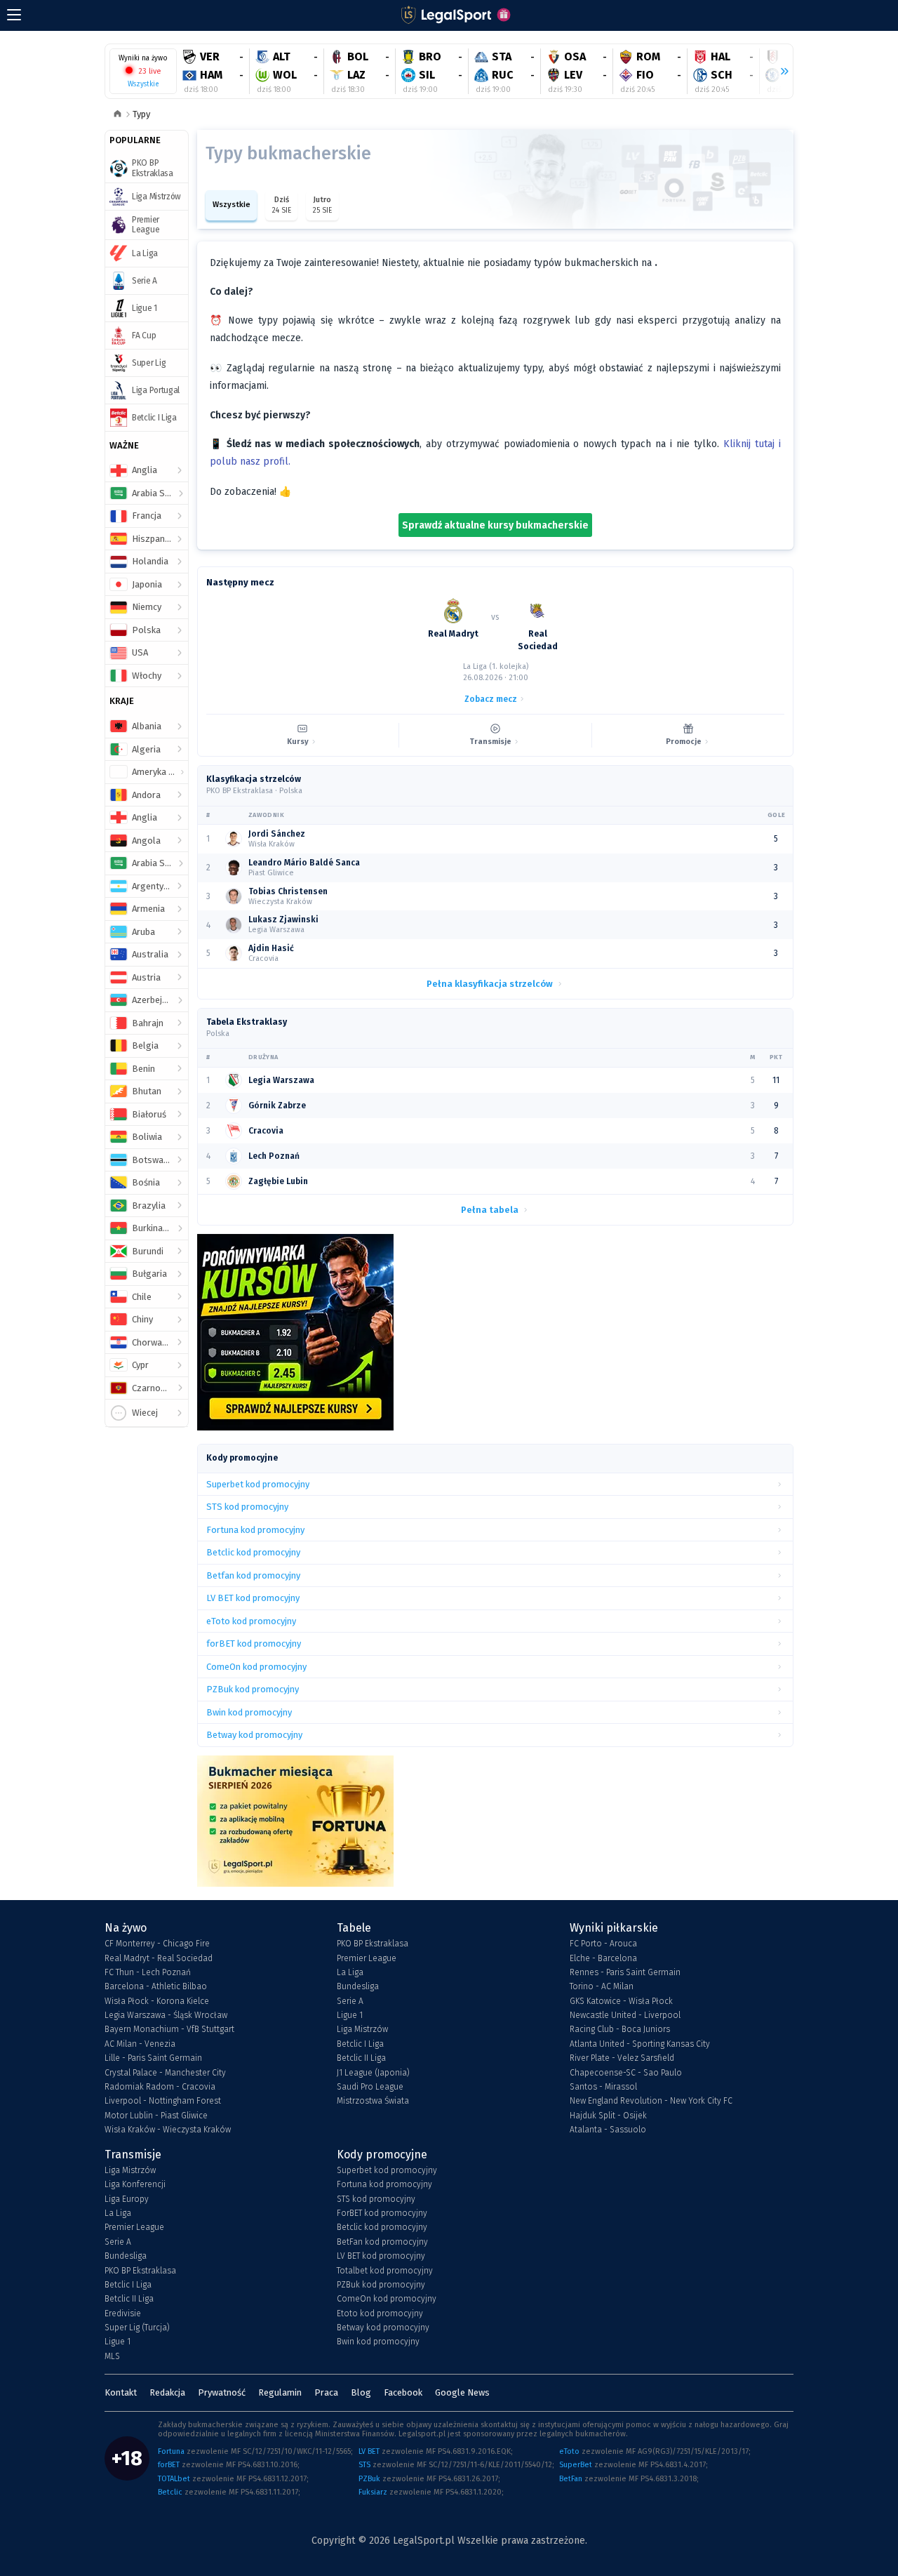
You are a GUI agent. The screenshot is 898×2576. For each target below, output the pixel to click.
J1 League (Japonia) (373, 2073)
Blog (361, 2392)
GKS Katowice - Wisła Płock (621, 2001)
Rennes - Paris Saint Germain (625, 1972)
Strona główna (118, 115)
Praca (326, 2392)
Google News (462, 2392)
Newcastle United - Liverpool (625, 2015)
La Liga (350, 1972)
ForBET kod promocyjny (382, 2213)
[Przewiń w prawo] (779, 72)
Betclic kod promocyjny (382, 2227)
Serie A (350, 2001)
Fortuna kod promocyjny (384, 2184)
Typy (141, 114)
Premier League (367, 1958)
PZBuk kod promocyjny (381, 2285)
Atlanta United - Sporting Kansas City (640, 2044)
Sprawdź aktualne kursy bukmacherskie (495, 525)
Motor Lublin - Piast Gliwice (156, 2116)
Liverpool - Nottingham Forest (163, 2101)
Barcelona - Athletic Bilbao (156, 1986)
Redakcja (167, 2392)
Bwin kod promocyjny (378, 2342)
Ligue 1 (350, 2015)
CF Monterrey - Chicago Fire (157, 1944)
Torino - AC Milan (602, 1986)
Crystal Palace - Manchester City (165, 2073)
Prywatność (222, 2392)
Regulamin (280, 2392)
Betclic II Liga (361, 2058)
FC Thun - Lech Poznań (148, 1972)
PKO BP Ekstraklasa (373, 1944)
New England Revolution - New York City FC (651, 2101)
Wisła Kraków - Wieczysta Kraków (168, 2130)
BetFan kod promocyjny (382, 2242)
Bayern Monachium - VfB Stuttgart (169, 2029)
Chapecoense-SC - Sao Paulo (626, 2073)
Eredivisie (123, 2313)
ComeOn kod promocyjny (387, 2299)
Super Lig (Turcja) (137, 2328)
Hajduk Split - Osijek (608, 2116)
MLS (112, 2356)
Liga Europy (127, 2199)
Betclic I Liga (360, 2044)
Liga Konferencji (135, 2184)
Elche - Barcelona (603, 1958)
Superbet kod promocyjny (387, 2170)
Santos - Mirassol (603, 2087)
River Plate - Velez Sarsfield (622, 2058)
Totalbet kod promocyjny (385, 2271)
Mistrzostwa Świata (373, 2101)
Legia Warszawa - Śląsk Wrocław (166, 2015)
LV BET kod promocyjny (381, 2256)
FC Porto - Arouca (603, 1944)
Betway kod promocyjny (383, 2328)
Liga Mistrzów (362, 2029)
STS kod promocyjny (376, 2199)
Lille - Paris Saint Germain (153, 2058)
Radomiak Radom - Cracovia (160, 2087)
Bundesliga (358, 1986)
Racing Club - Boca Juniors (620, 2029)
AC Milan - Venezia (140, 2044)
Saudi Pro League (370, 2087)
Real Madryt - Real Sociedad (159, 1958)
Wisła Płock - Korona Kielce (157, 2001)
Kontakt (121, 2392)
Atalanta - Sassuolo (608, 2130)
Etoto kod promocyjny (380, 2313)
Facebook (403, 2392)
